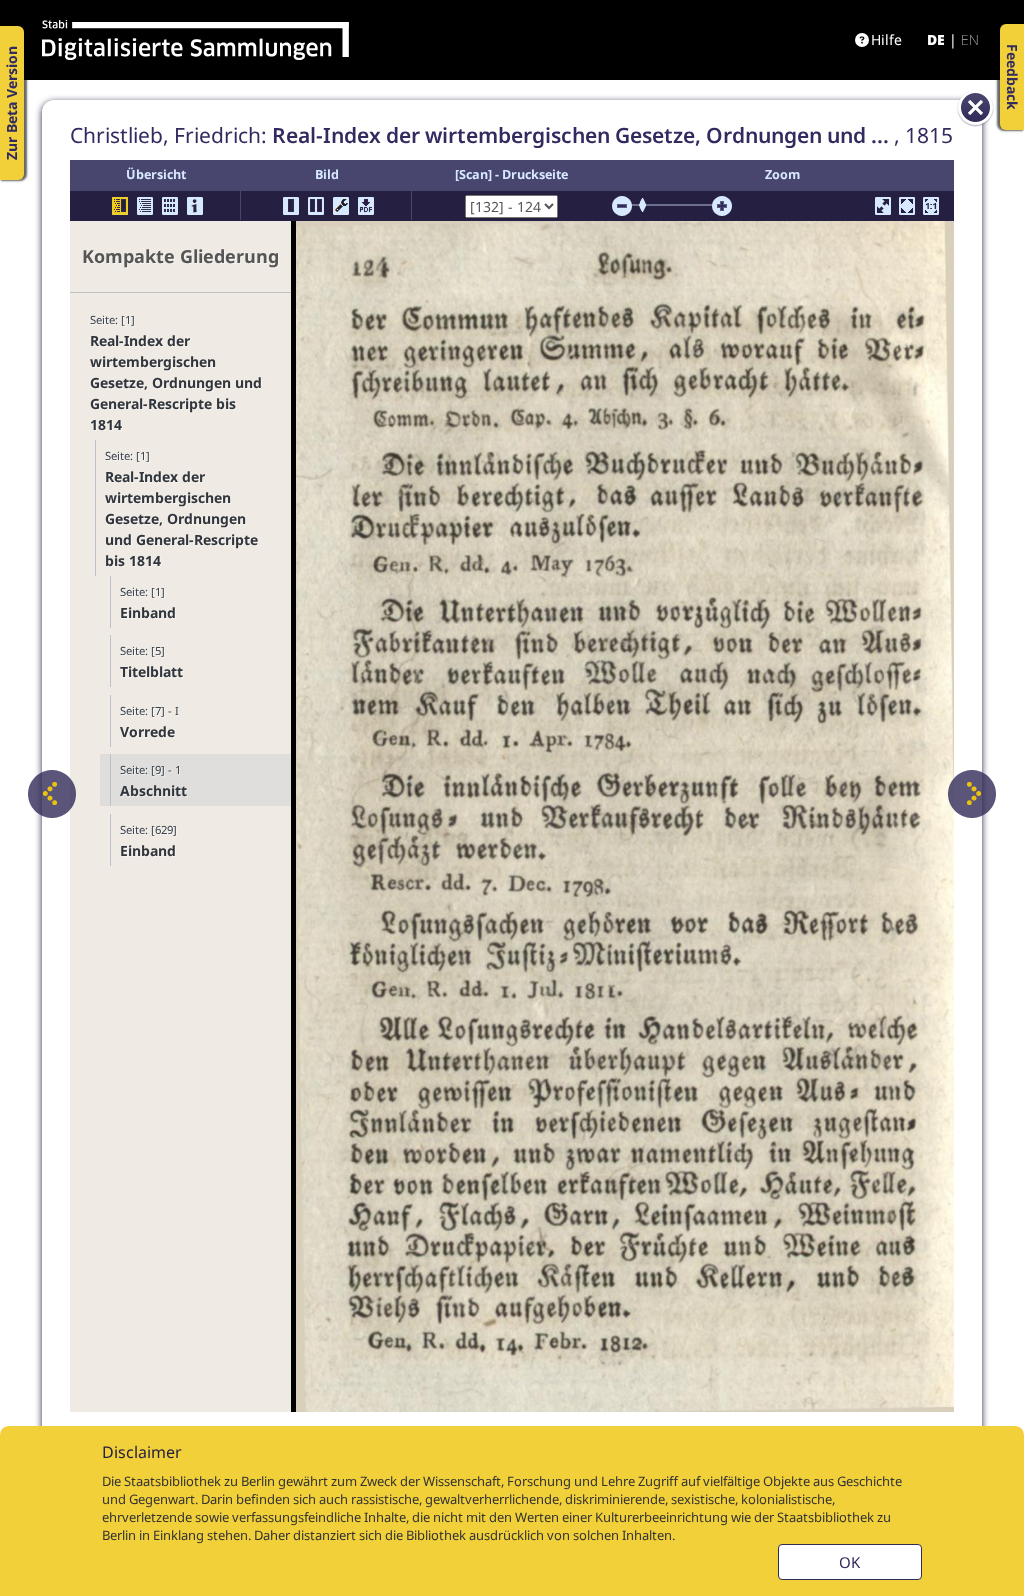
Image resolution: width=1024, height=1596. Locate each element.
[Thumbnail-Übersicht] (170, 206)
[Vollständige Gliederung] (145, 206)
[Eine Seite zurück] (52, 794)
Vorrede (147, 731)
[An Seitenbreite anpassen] (907, 206)
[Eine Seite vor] (972, 794)
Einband (148, 612)
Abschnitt (153, 790)
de (936, 39)
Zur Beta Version (11, 103)
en (970, 39)
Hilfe (886, 39)
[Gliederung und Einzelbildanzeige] (120, 206)
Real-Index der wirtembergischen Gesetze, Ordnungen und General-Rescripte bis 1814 (176, 382)
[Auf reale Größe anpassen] (931, 206)
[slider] (649, 205)
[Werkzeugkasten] (341, 206)
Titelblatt (151, 671)
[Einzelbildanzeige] (291, 206)
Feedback (1012, 77)
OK (849, 1562)
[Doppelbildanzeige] (316, 206)
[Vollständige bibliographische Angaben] (195, 206)
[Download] (366, 206)
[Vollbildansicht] (883, 206)
